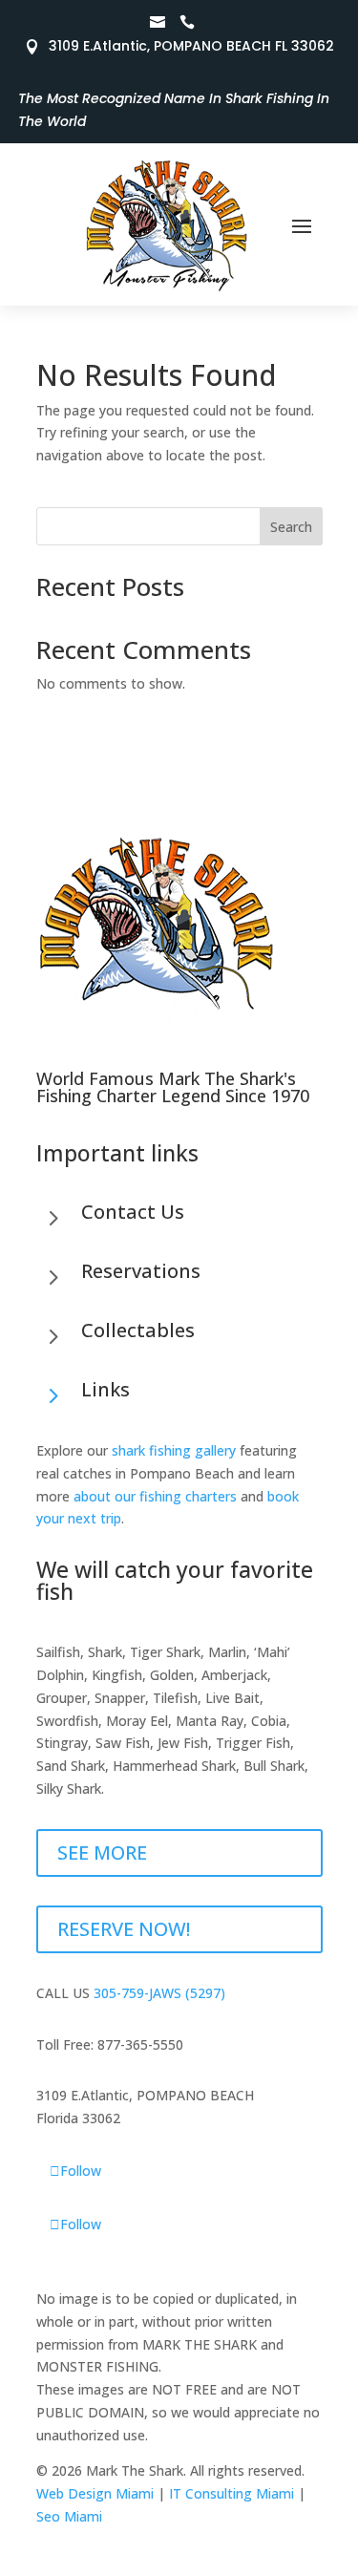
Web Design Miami (95, 2493)
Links (105, 1389)
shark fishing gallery (174, 1450)
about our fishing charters (155, 1496)
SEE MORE (102, 1852)
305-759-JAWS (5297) (159, 1993)
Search (291, 527)
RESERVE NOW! (124, 1929)
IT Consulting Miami (232, 2493)
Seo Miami (69, 2516)
